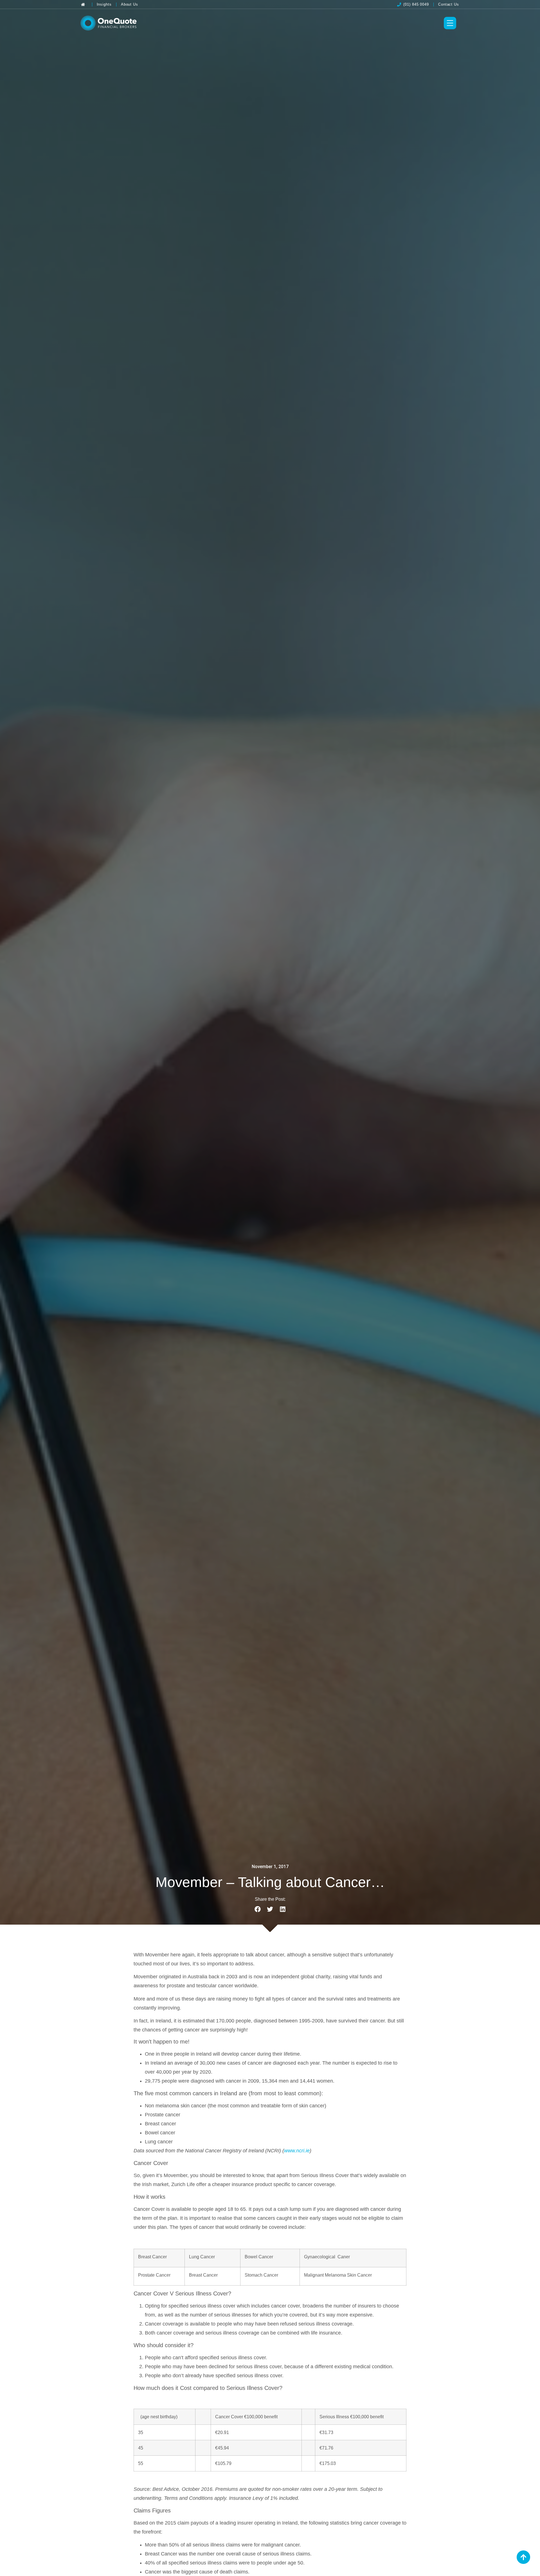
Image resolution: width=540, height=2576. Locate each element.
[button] (257, 1909)
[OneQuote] (109, 23)
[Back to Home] (84, 4)
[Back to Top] (523, 2557)
